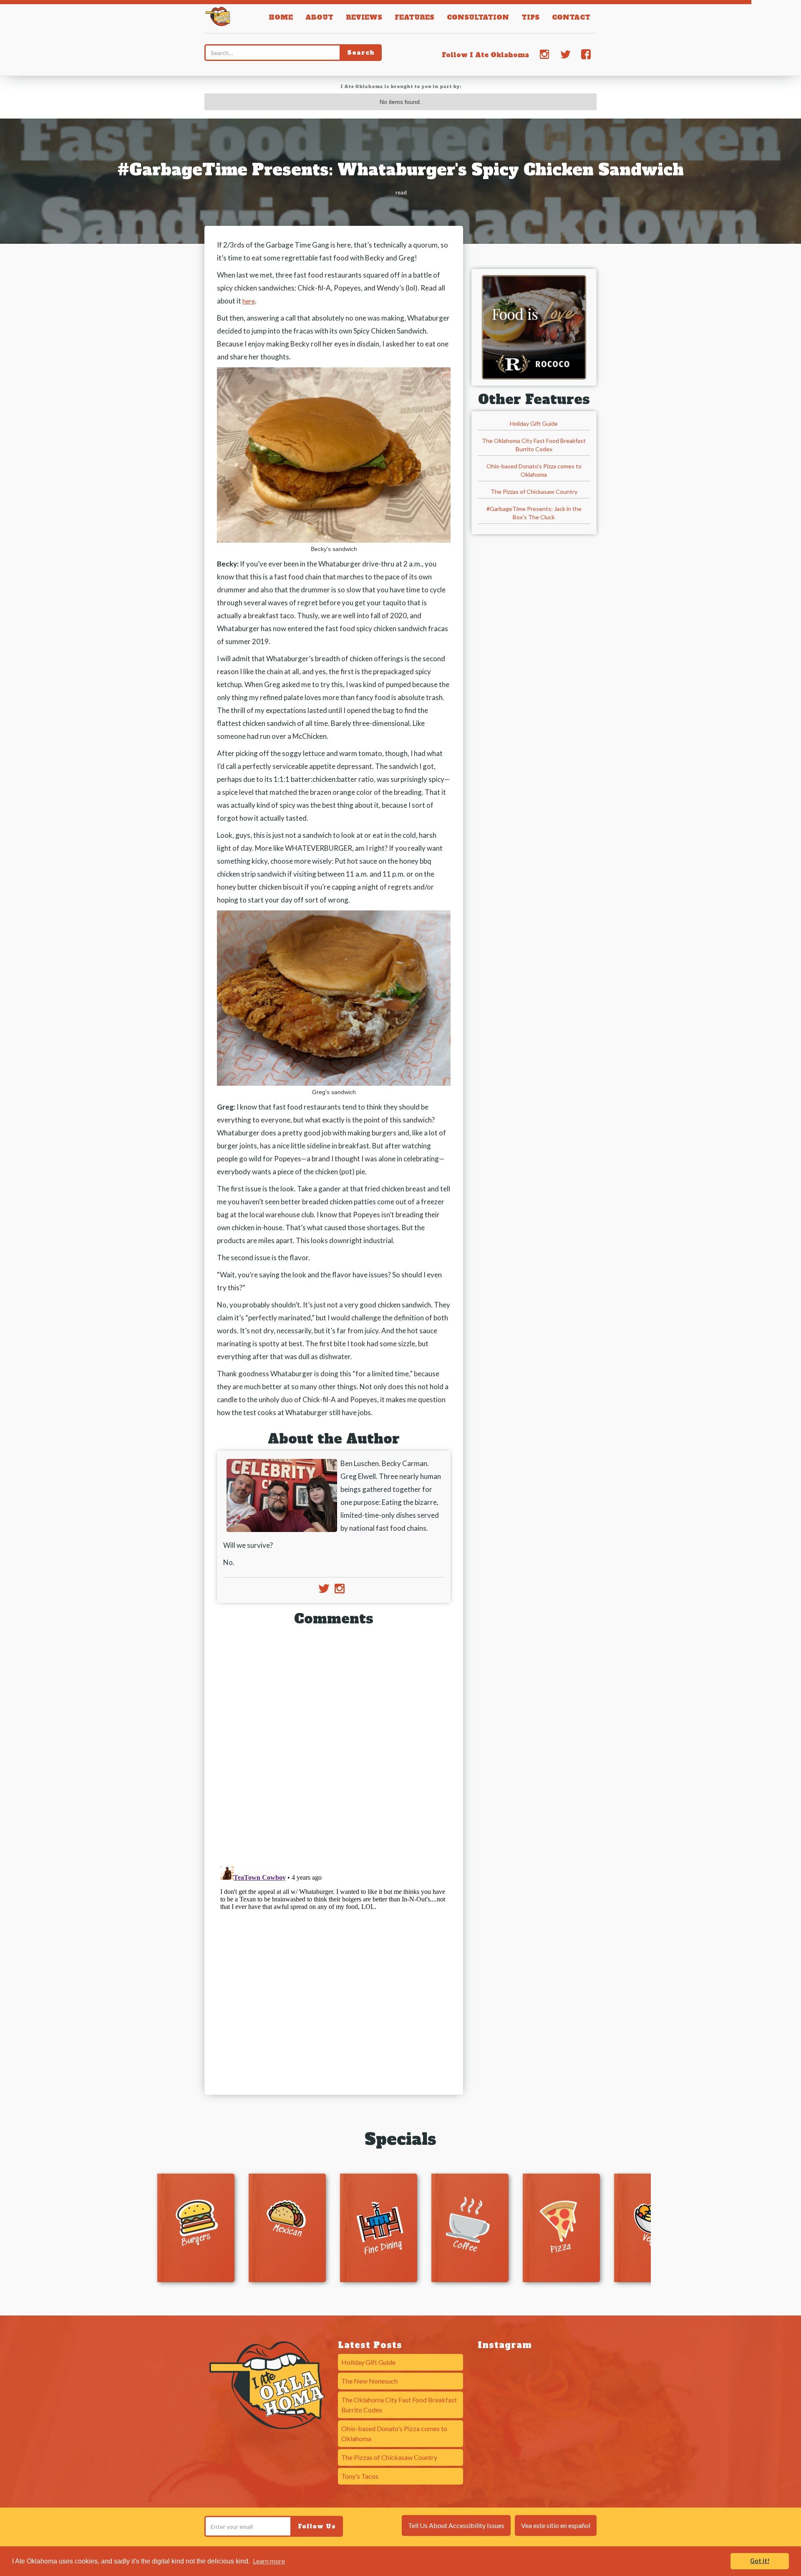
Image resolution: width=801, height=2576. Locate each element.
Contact (571, 17)
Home (281, 17)
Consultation (478, 17)
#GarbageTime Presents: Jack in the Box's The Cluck (534, 513)
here (249, 301)
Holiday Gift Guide (534, 423)
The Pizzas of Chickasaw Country (534, 492)
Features (414, 17)
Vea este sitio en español (556, 2525)
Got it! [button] (760, 2561)
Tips (530, 17)
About (319, 17)
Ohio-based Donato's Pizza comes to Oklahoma (534, 470)
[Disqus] (334, 1743)
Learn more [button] (269, 2561)
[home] (218, 15)
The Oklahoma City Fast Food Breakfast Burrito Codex (534, 445)
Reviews (364, 17)
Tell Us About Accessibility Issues (456, 2525)
